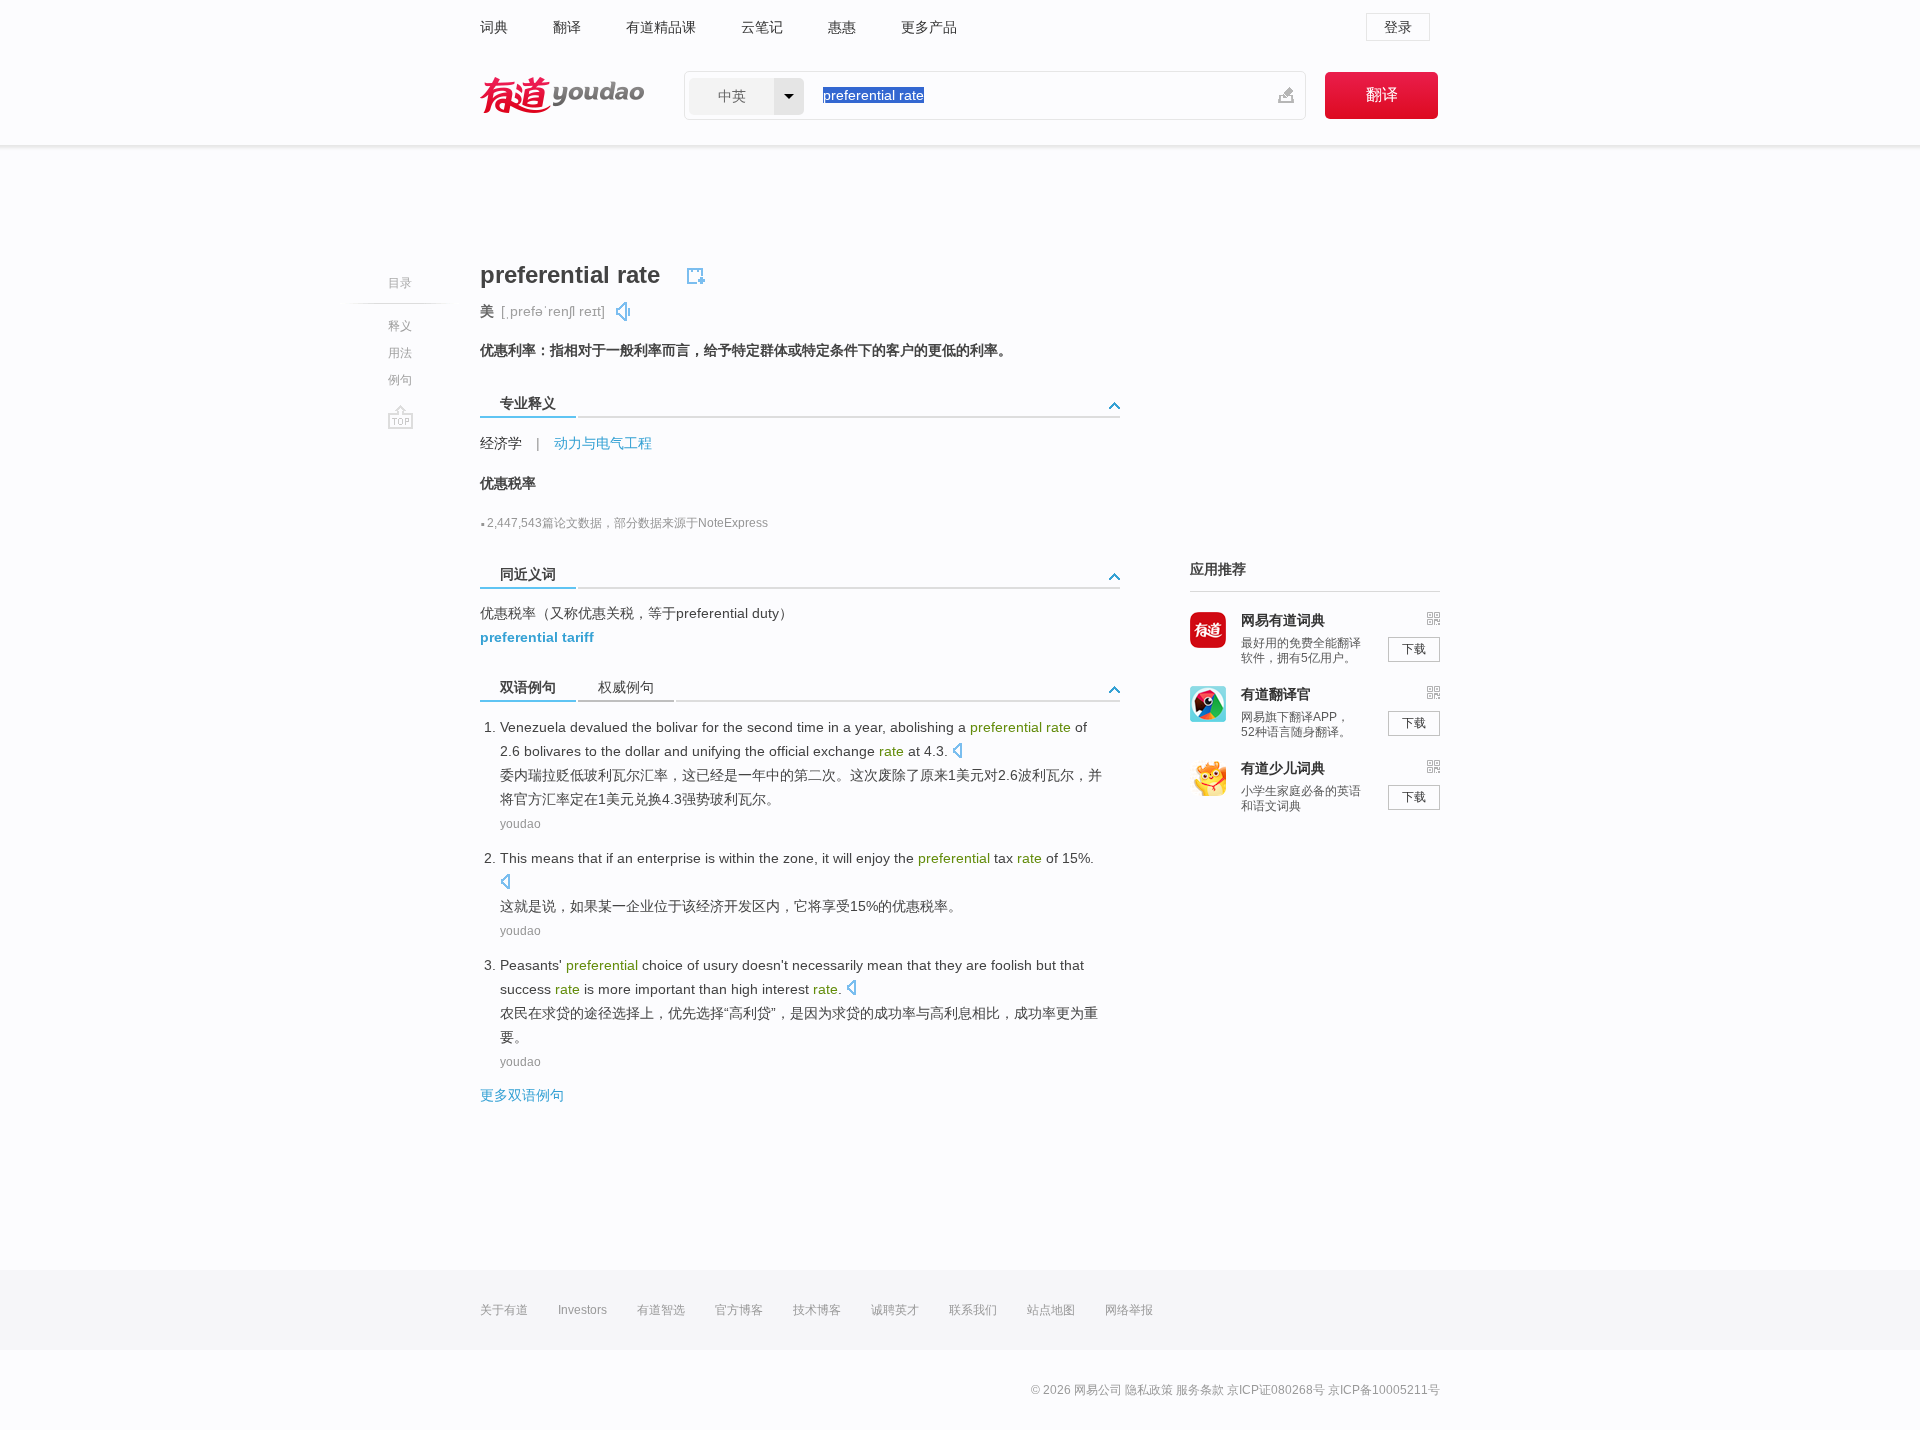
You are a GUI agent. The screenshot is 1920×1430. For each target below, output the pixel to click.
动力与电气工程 (603, 443)
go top (400, 417)
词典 (494, 27)
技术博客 (817, 1310)
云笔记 (762, 27)
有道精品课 (661, 27)
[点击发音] (957, 752)
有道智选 (661, 1310)
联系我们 (973, 1310)
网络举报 (1129, 1310)
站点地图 (1051, 1310)
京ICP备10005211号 (1384, 1390)
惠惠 (842, 27)
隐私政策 (1149, 1390)
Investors (582, 1310)
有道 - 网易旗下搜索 (562, 95)
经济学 (501, 443)
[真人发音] (624, 311)
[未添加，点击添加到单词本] (699, 273)
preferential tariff (537, 637)
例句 (400, 380)
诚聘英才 (895, 1310)
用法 (400, 353)
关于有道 (504, 1310)
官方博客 (739, 1310)
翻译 (567, 27)
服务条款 (1200, 1390)
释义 (400, 326)
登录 (1398, 27)
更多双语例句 (522, 1095)
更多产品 (929, 27)
